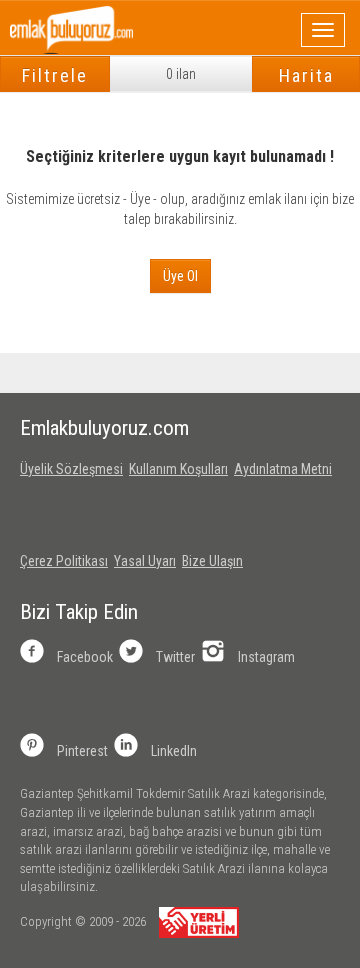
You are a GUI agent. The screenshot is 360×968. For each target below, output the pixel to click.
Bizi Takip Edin (79, 612)
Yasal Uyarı (145, 561)
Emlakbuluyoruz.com (104, 428)
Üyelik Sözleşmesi (71, 469)
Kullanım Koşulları (178, 469)
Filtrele (55, 75)
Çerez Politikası (64, 561)
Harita (306, 75)
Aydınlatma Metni (283, 469)
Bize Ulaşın (212, 561)
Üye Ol (180, 276)
